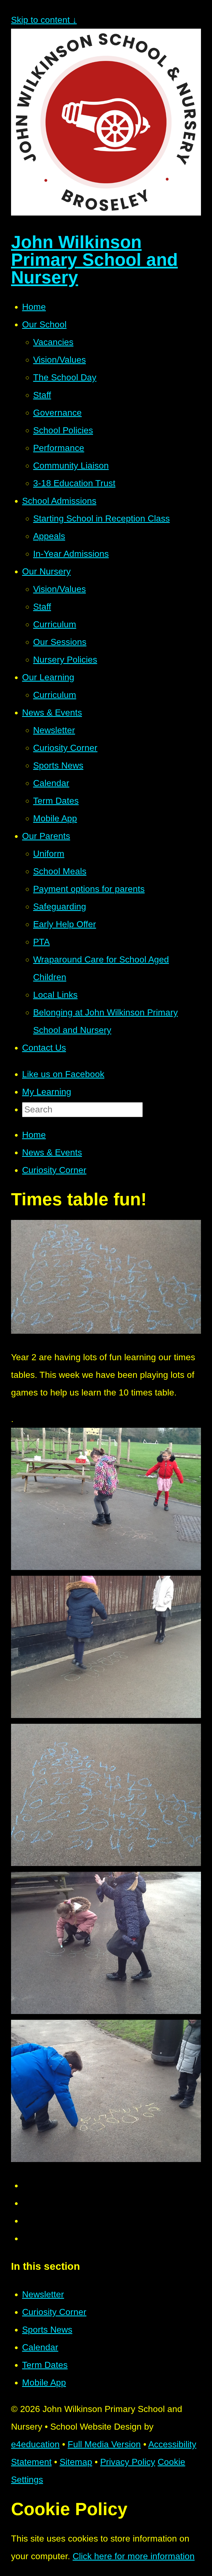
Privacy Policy (128, 2462)
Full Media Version (104, 2444)
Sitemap (76, 2462)
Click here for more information (134, 2556)
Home (34, 1135)
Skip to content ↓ (44, 20)
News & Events (52, 1152)
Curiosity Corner (54, 1170)
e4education (35, 2444)
